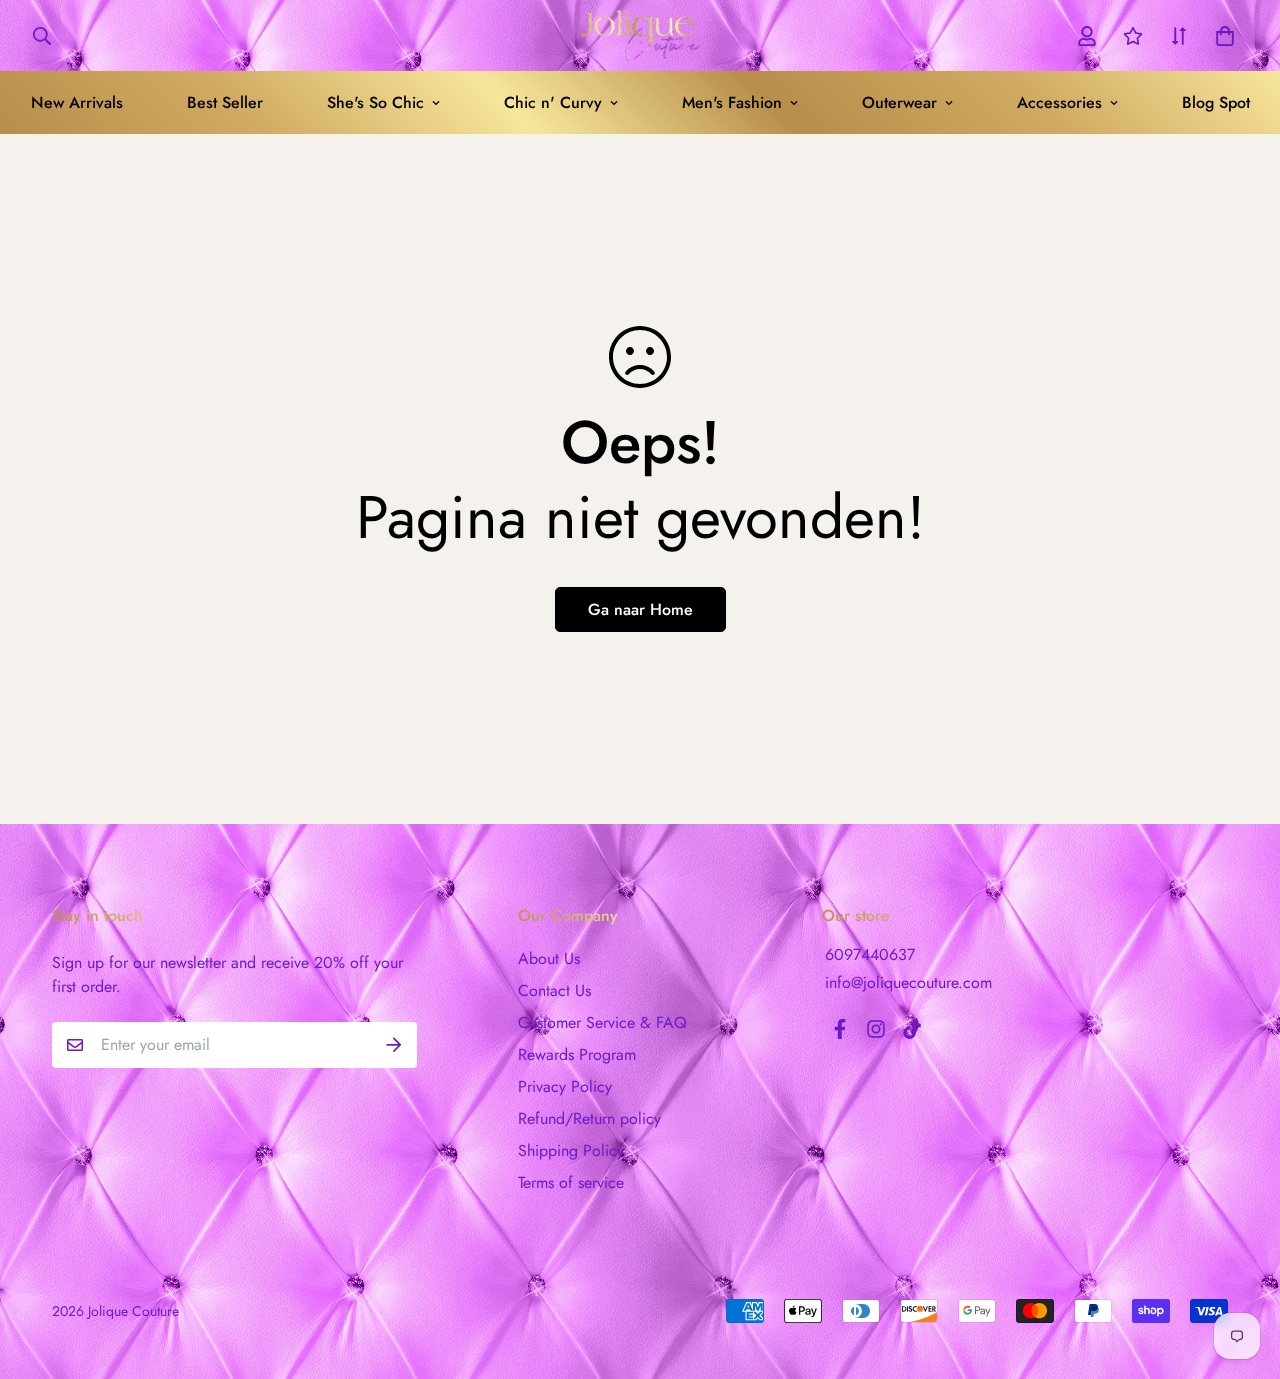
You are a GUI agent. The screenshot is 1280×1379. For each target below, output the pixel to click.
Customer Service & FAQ (602, 1022)
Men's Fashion (732, 102)
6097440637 (870, 954)
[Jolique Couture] (640, 35)
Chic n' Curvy (553, 102)
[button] (1221, 36)
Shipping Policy (571, 1150)
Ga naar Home (640, 609)
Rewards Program (577, 1054)
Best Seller (225, 102)
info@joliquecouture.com (908, 982)
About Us (549, 958)
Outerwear (899, 102)
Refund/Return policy (589, 1118)
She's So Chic (375, 102)
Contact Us (554, 990)
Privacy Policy (565, 1086)
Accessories (1059, 102)
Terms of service (571, 1182)
